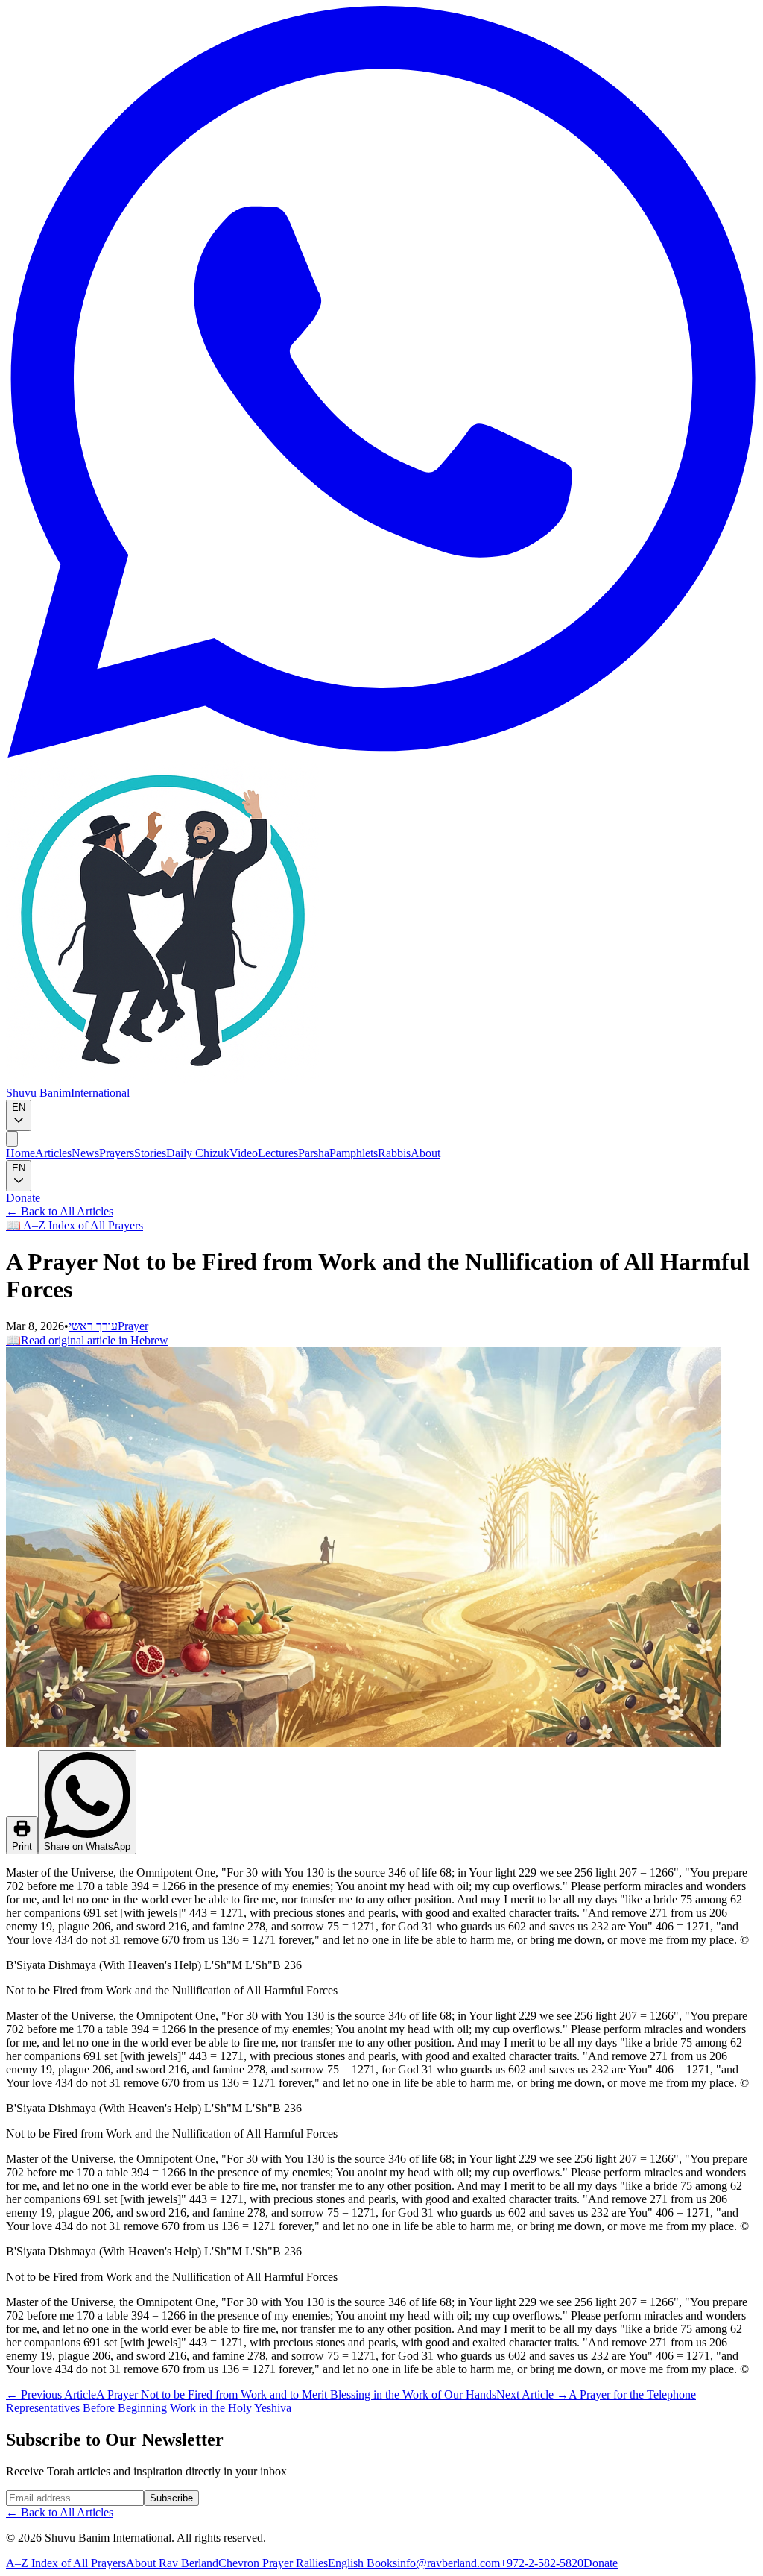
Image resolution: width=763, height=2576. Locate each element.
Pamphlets (354, 1153)
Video (244, 1153)
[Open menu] (12, 1139)
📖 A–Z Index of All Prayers (75, 1225)
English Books (362, 2563)
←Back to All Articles (60, 1211)
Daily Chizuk (198, 1153)
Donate (23, 1198)
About (425, 1153)
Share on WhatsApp (87, 1846)
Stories (150, 1153)
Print (22, 1846)
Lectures (278, 1153)
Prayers (117, 1153)
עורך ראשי (93, 1326)
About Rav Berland (172, 2563)
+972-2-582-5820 (542, 2563)
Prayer (133, 1326)
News (85, 1153)
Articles (53, 1153)
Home (20, 1153)
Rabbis (394, 1153)
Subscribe (171, 2498)
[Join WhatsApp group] (381, 753)
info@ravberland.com (449, 2563)
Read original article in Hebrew (87, 1340)
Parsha (314, 1153)
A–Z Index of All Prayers (66, 2563)
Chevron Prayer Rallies (273, 2563)
